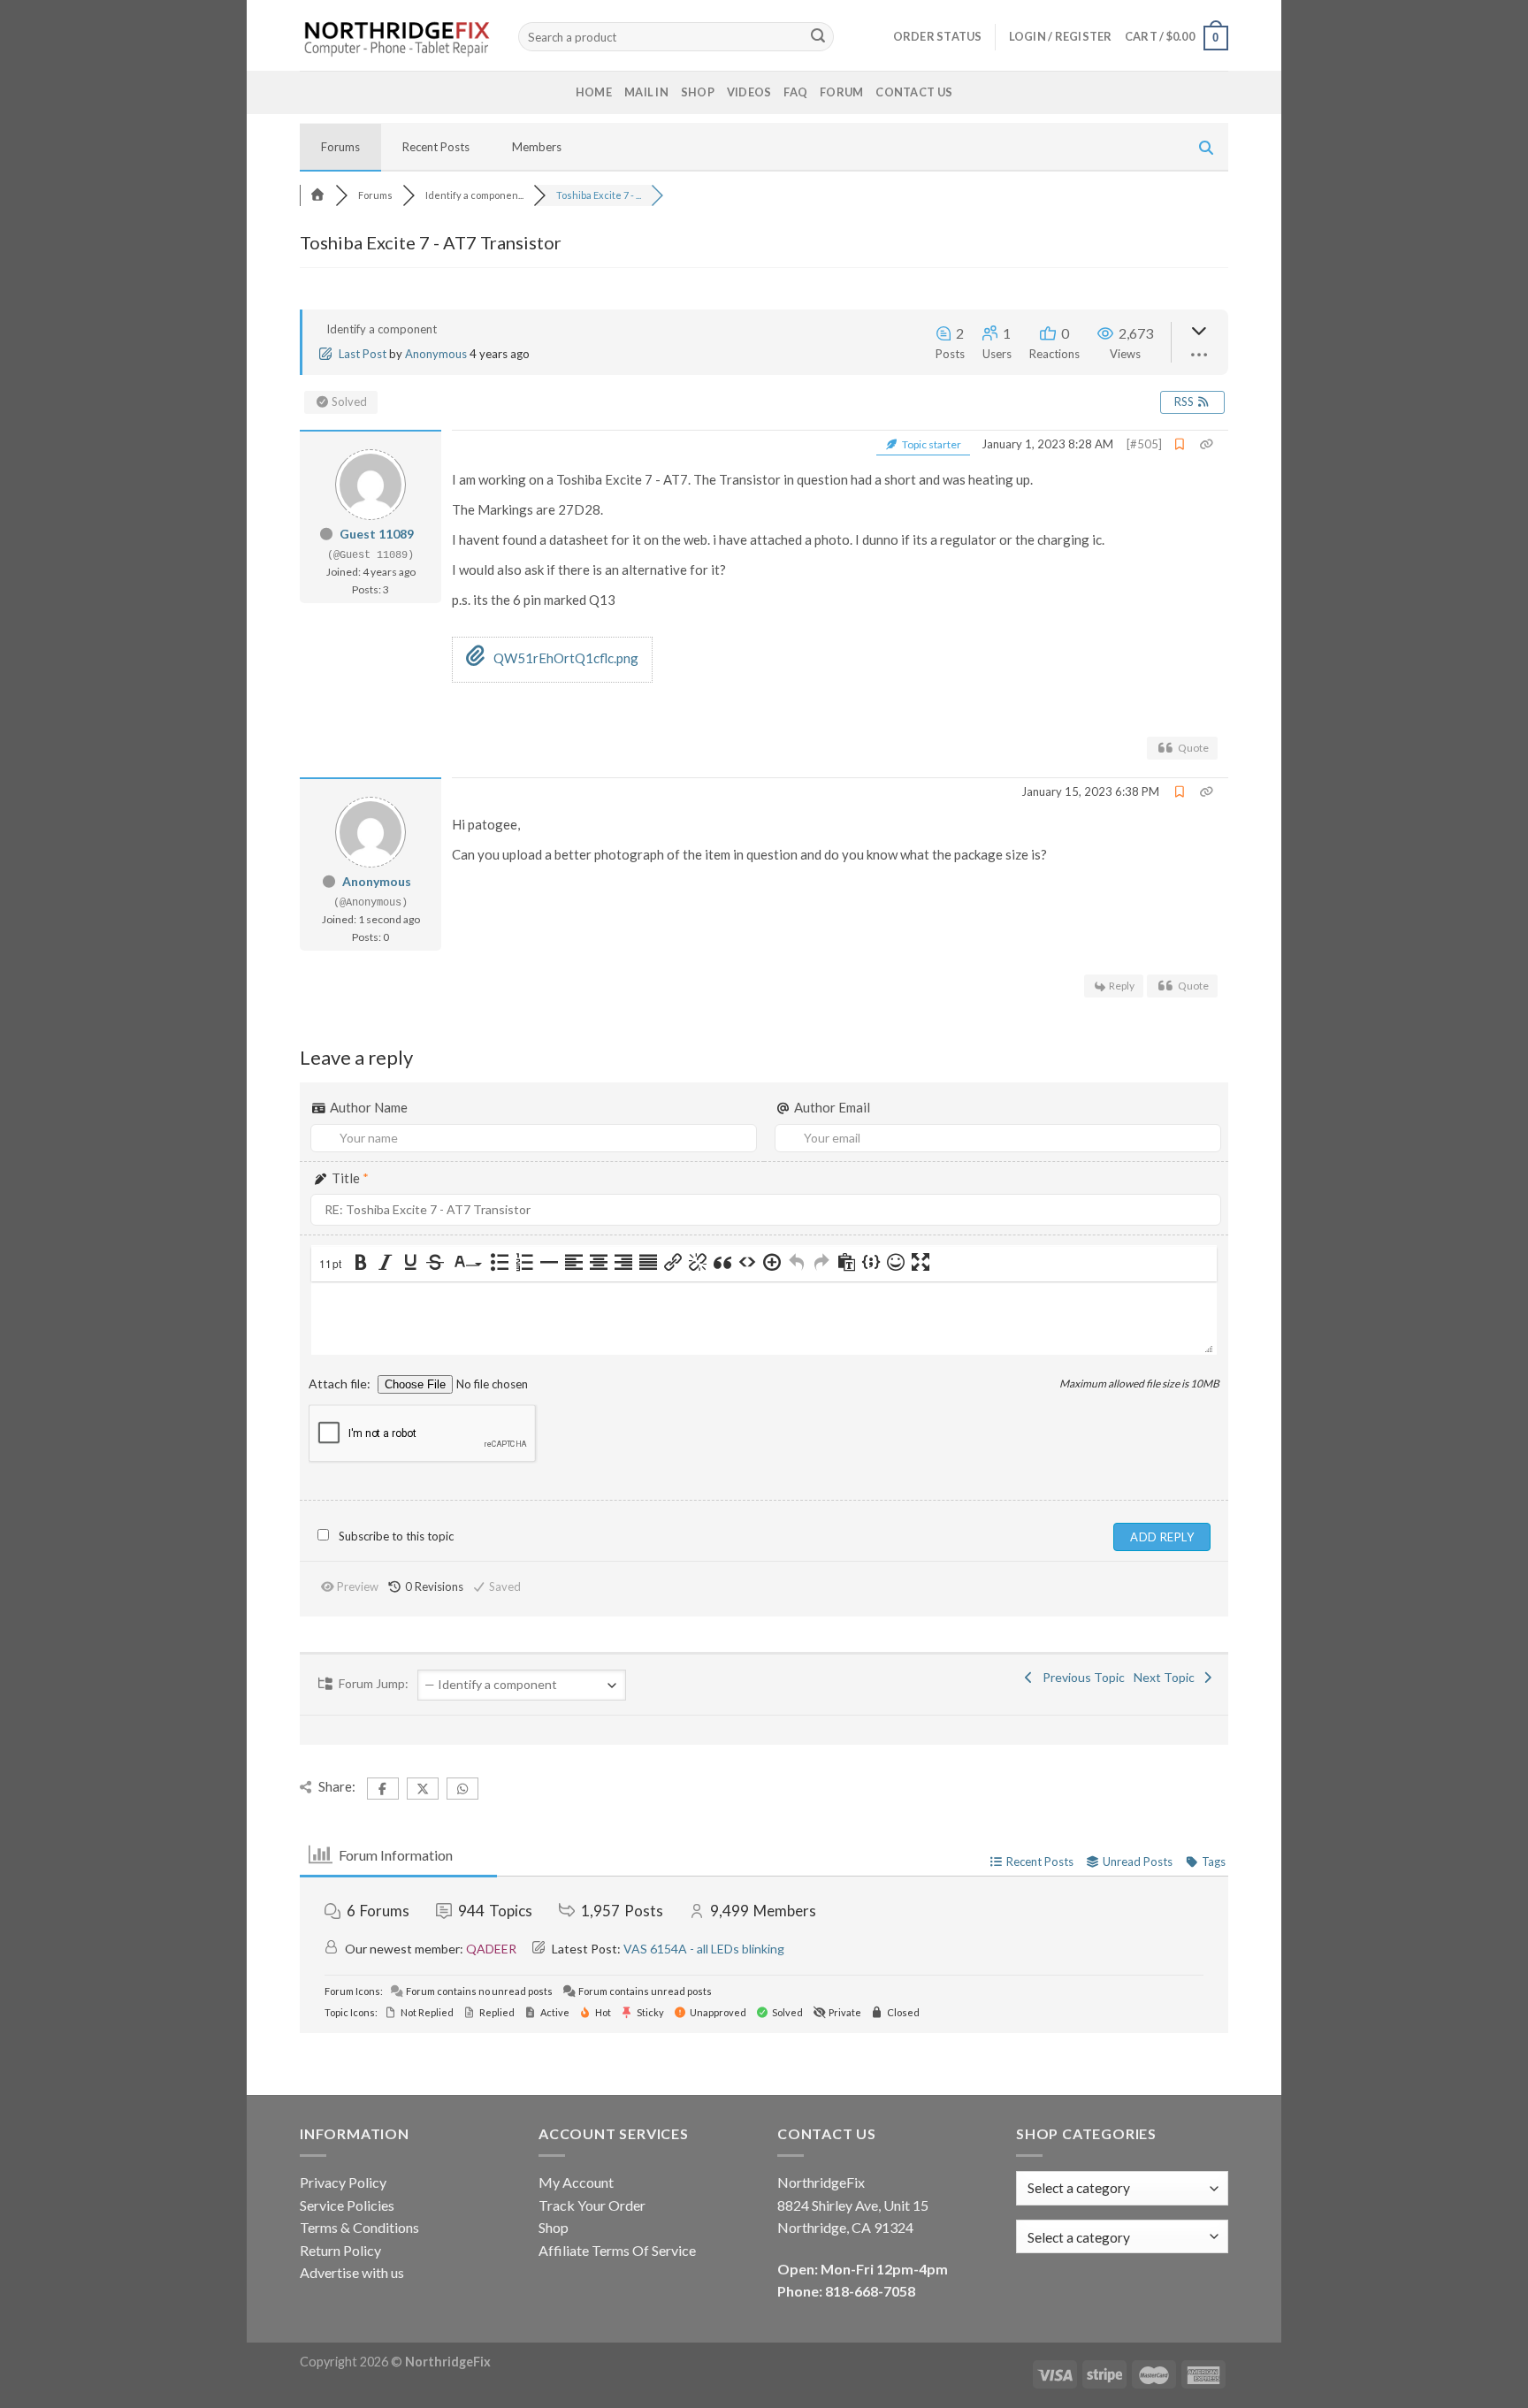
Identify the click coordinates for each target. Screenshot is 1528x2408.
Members (537, 147)
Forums (340, 147)
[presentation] (332, 1263)
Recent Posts (436, 147)
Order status (938, 36)
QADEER (491, 1949)
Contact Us (914, 92)
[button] (332, 1263)
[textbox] (1079, 2237)
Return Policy (340, 2250)
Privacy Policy (343, 2182)
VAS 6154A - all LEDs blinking (704, 1949)
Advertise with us (352, 2272)
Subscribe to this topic (396, 1536)
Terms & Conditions (359, 2227)
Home (594, 92)
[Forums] (317, 195)
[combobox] (1122, 2237)
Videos (749, 92)
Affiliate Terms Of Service (617, 2250)
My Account (576, 2182)
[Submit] (818, 37)
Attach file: (341, 1384)
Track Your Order (592, 2205)
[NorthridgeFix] (396, 36)
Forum (841, 92)
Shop (698, 92)
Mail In (646, 92)
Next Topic (1167, 1677)
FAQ (795, 92)
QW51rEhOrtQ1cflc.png (565, 658)
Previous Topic (1081, 1677)
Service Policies (347, 2205)
